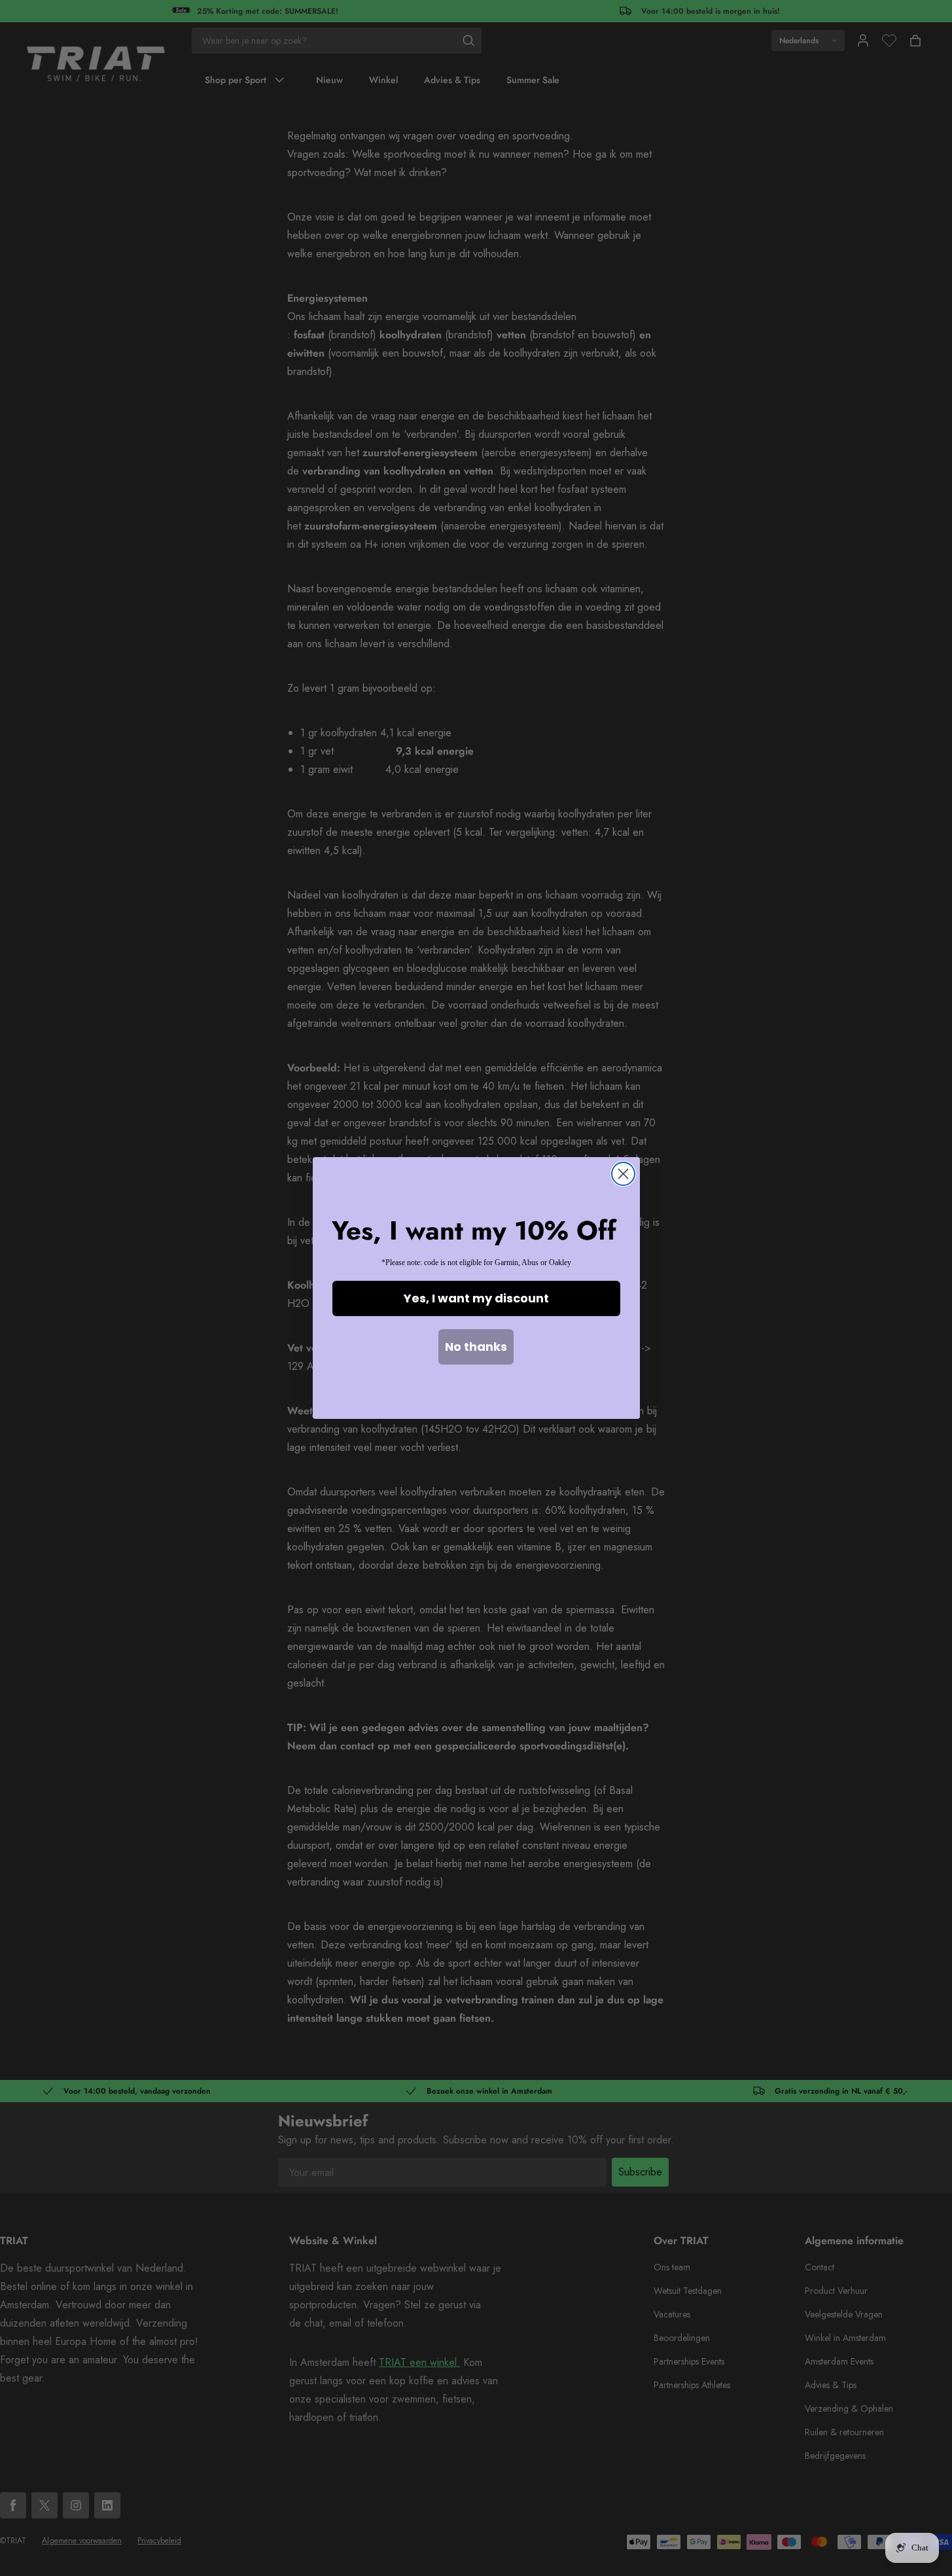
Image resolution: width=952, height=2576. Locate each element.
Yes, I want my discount (476, 1298)
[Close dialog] (623, 1174)
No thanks (476, 1347)
